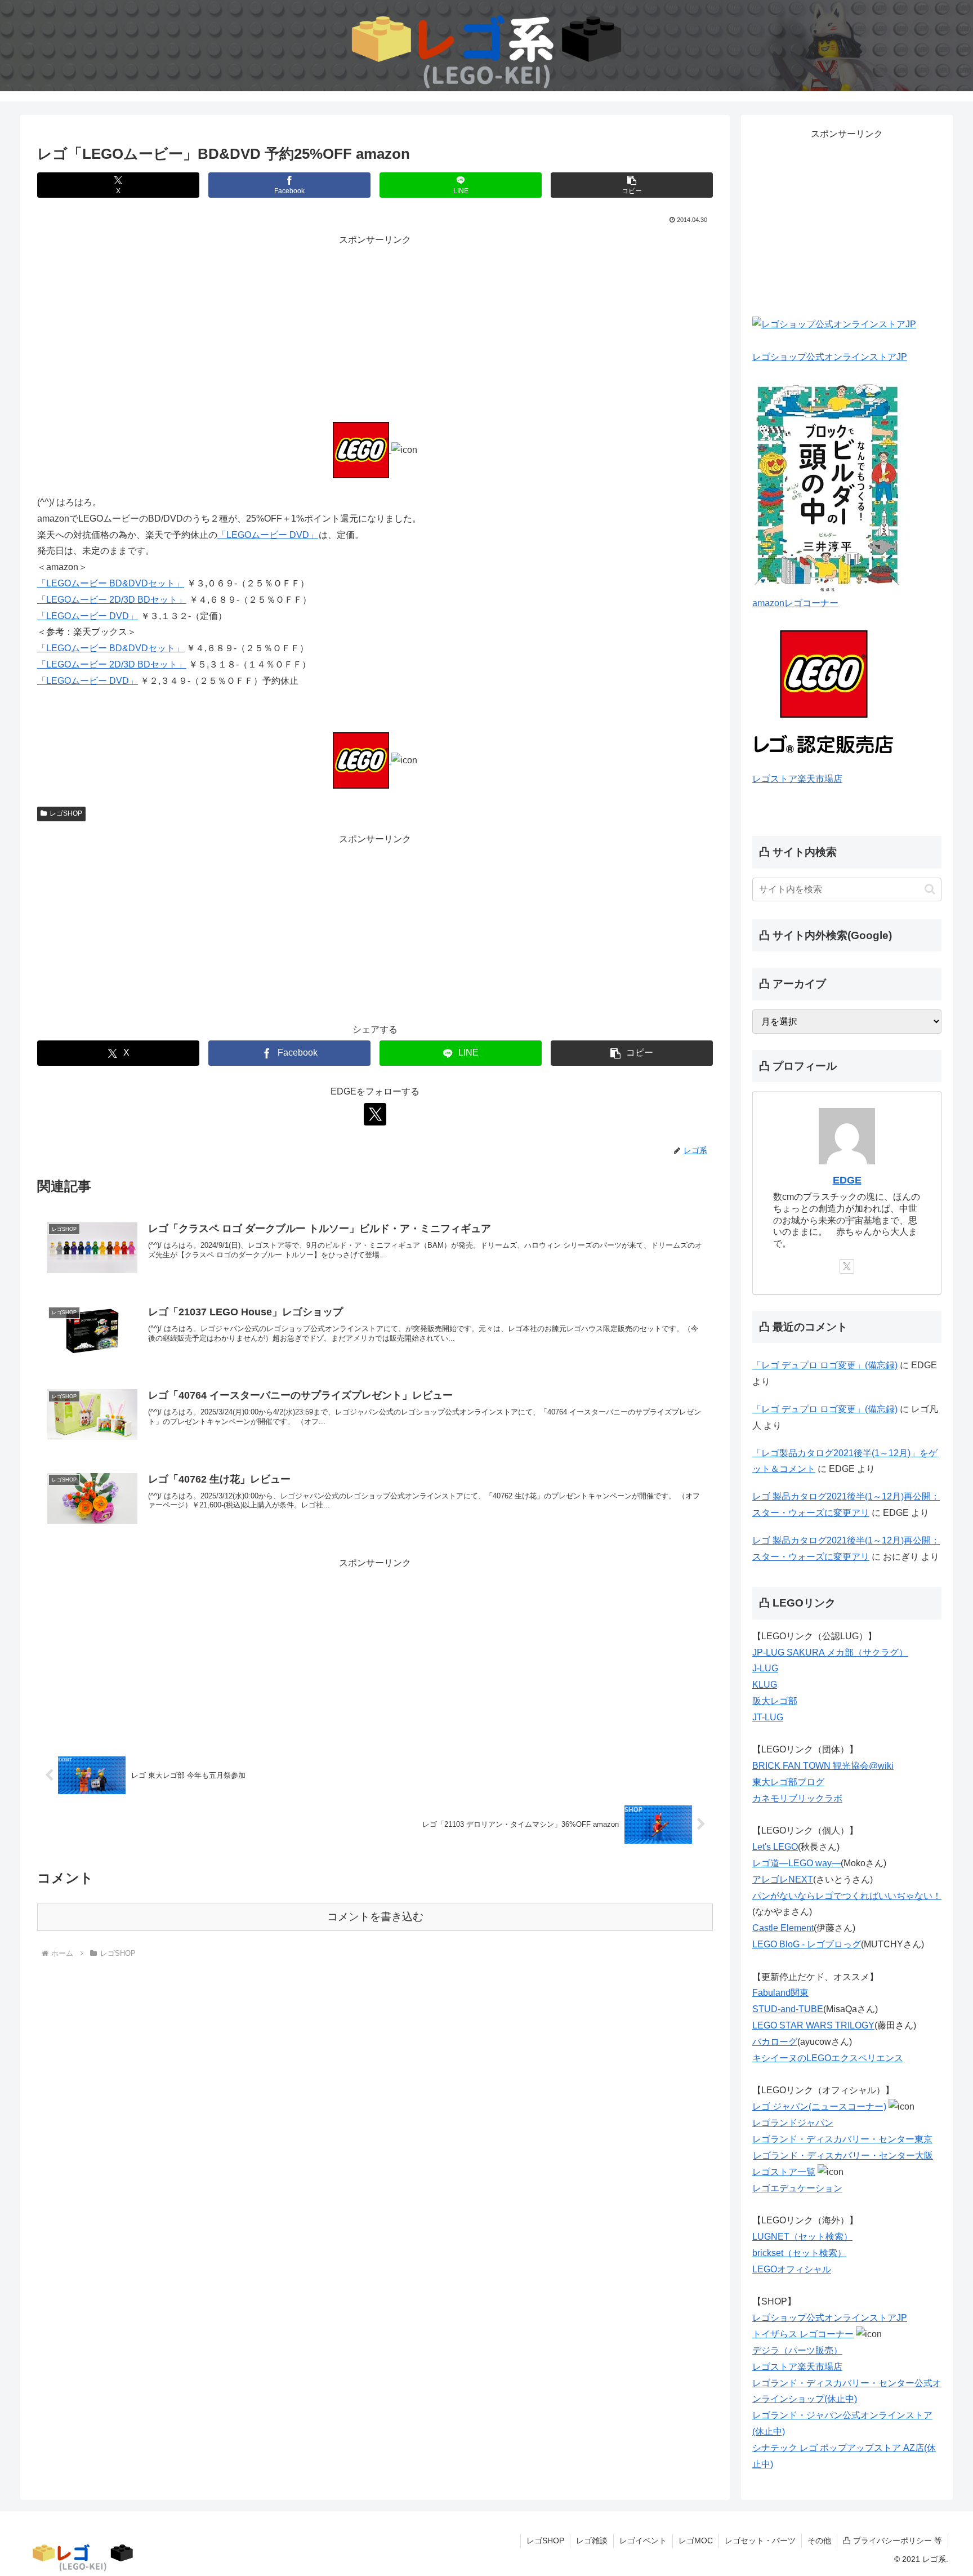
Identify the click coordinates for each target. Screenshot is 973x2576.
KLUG (765, 1685)
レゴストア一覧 (784, 2172)
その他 (819, 2541)
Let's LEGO (775, 1847)
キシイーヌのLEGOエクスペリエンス (828, 2058)
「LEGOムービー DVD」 (268, 535)
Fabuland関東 (780, 1993)
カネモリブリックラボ (797, 1798)
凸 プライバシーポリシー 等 (892, 2541)
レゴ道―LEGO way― (796, 1863)
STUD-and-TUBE (788, 2009)
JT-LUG (768, 1717)
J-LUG (765, 1668)
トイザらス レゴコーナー (803, 2334)
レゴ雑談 (592, 2541)
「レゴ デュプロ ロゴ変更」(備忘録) (825, 1365)
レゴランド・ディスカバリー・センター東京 (842, 2139)
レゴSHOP (66, 813)
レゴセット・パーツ (760, 2541)
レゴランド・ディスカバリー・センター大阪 (843, 2155)
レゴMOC (696, 2541)
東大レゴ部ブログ (788, 1782)
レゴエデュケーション (797, 2188)
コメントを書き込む (375, 1917)
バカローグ (775, 2042)
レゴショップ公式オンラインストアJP (830, 357)
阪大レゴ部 (775, 1701)
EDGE (847, 1180)
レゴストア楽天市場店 (797, 779)
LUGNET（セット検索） (802, 2237)
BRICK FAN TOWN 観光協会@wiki (823, 1766)
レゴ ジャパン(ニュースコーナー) (819, 2106)
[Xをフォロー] (375, 1114)
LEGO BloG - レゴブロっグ (807, 1944)
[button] (632, 185)
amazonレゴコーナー (795, 603)
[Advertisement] (375, 327)
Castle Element (783, 1928)
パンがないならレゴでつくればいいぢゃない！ (847, 1896)
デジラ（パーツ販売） (797, 2350)
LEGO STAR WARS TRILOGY (813, 2025)
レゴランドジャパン (793, 2123)
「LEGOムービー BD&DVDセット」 (111, 583)
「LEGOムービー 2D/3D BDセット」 (112, 600)
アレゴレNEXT (783, 1879)
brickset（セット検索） (799, 2253)
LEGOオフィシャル (792, 2269)
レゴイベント (643, 2541)
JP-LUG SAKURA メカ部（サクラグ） (830, 1652)
